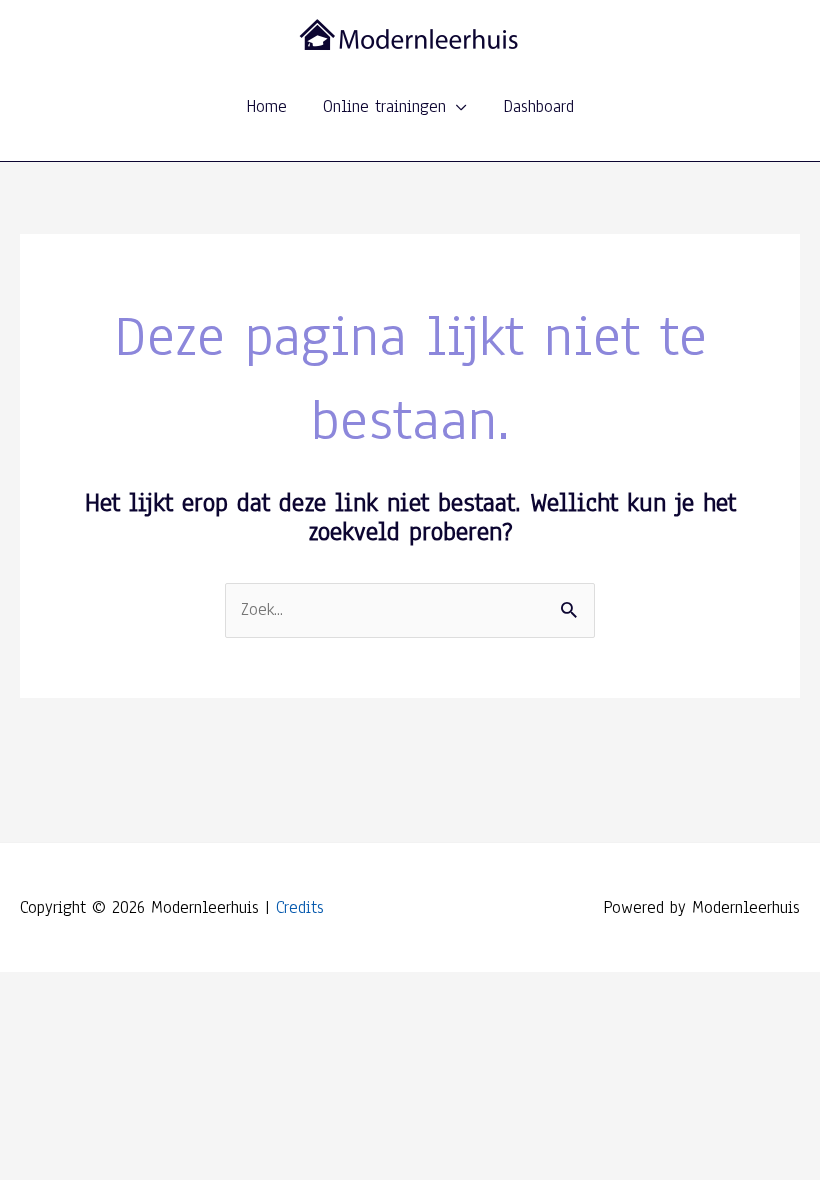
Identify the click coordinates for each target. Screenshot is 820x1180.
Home (266, 106)
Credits (300, 907)
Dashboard (538, 106)
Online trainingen (384, 106)
